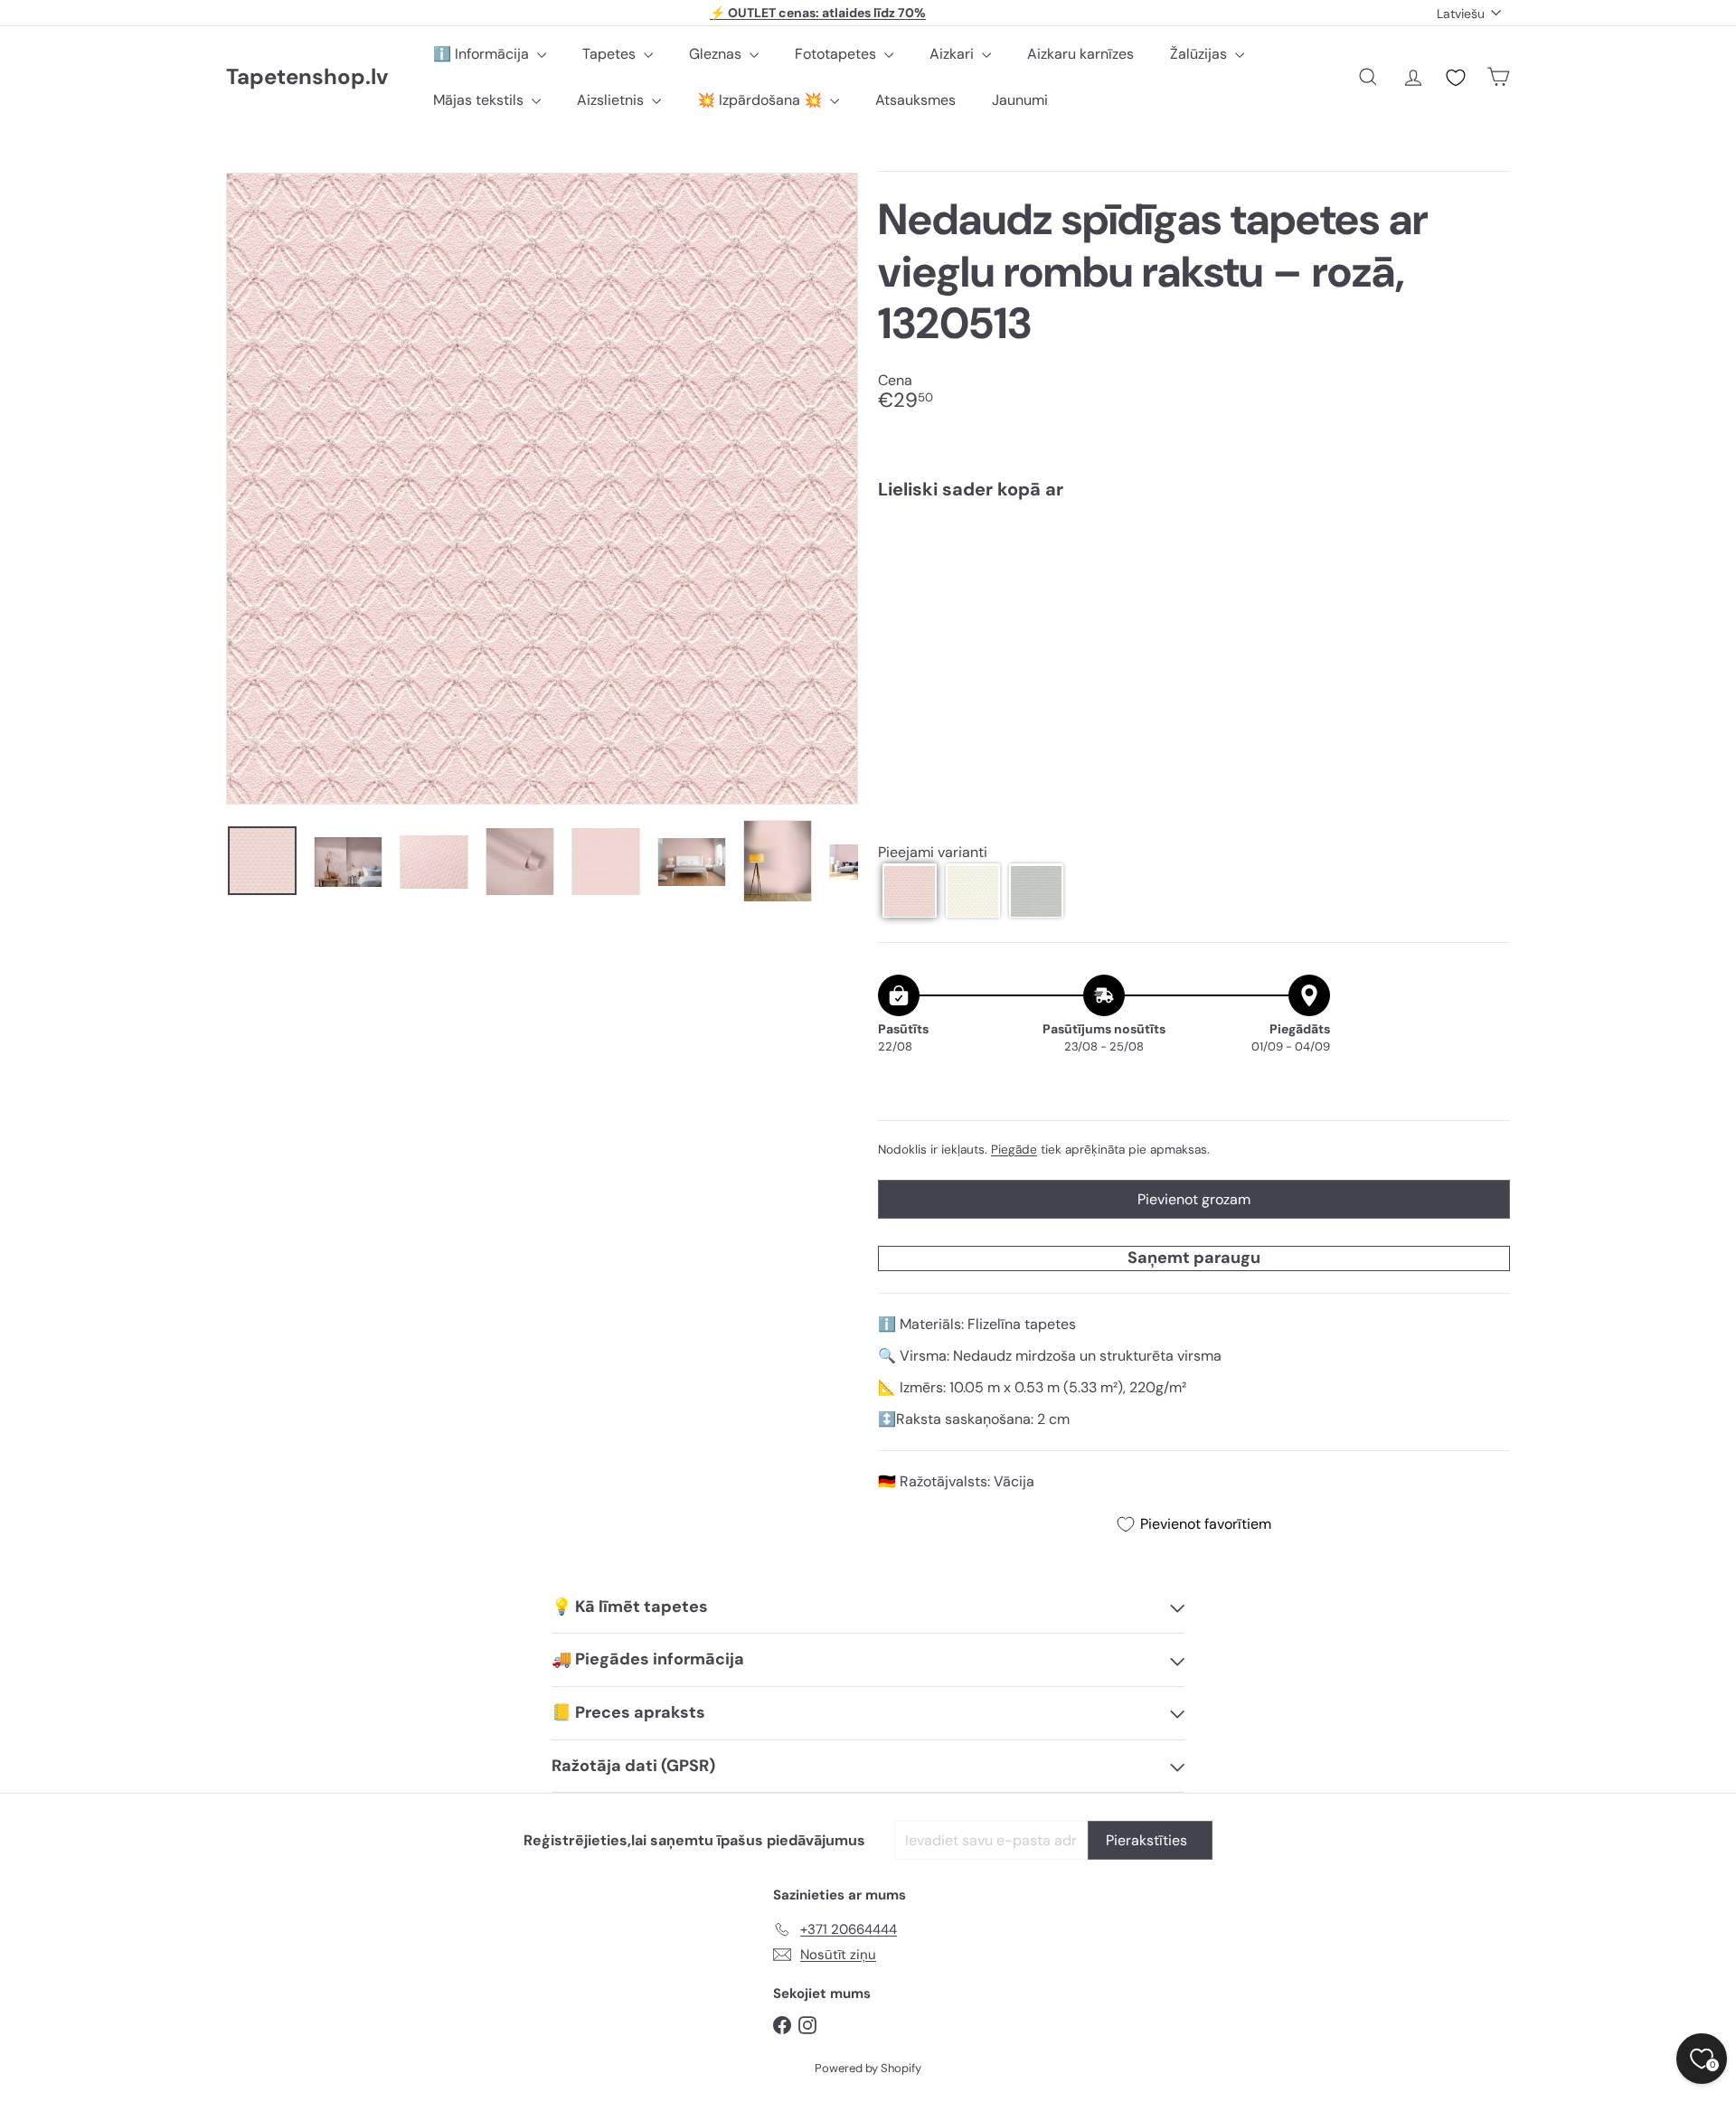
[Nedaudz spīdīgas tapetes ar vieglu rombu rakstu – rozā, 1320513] (1194, 576)
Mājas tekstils (480, 100)
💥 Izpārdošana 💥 (761, 100)
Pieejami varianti (933, 852)
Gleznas (717, 54)
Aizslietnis (612, 100)
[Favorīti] (1456, 78)
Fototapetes (837, 54)
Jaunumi (1020, 100)
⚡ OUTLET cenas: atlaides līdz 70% (818, 13)
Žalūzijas (1200, 54)
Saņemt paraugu (1194, 1258)
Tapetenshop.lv (307, 77)
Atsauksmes (915, 100)
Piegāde (1014, 1150)
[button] (910, 891)
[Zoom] (542, 489)
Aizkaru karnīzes (1080, 54)
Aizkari (953, 54)
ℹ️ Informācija (483, 54)
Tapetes (611, 54)
